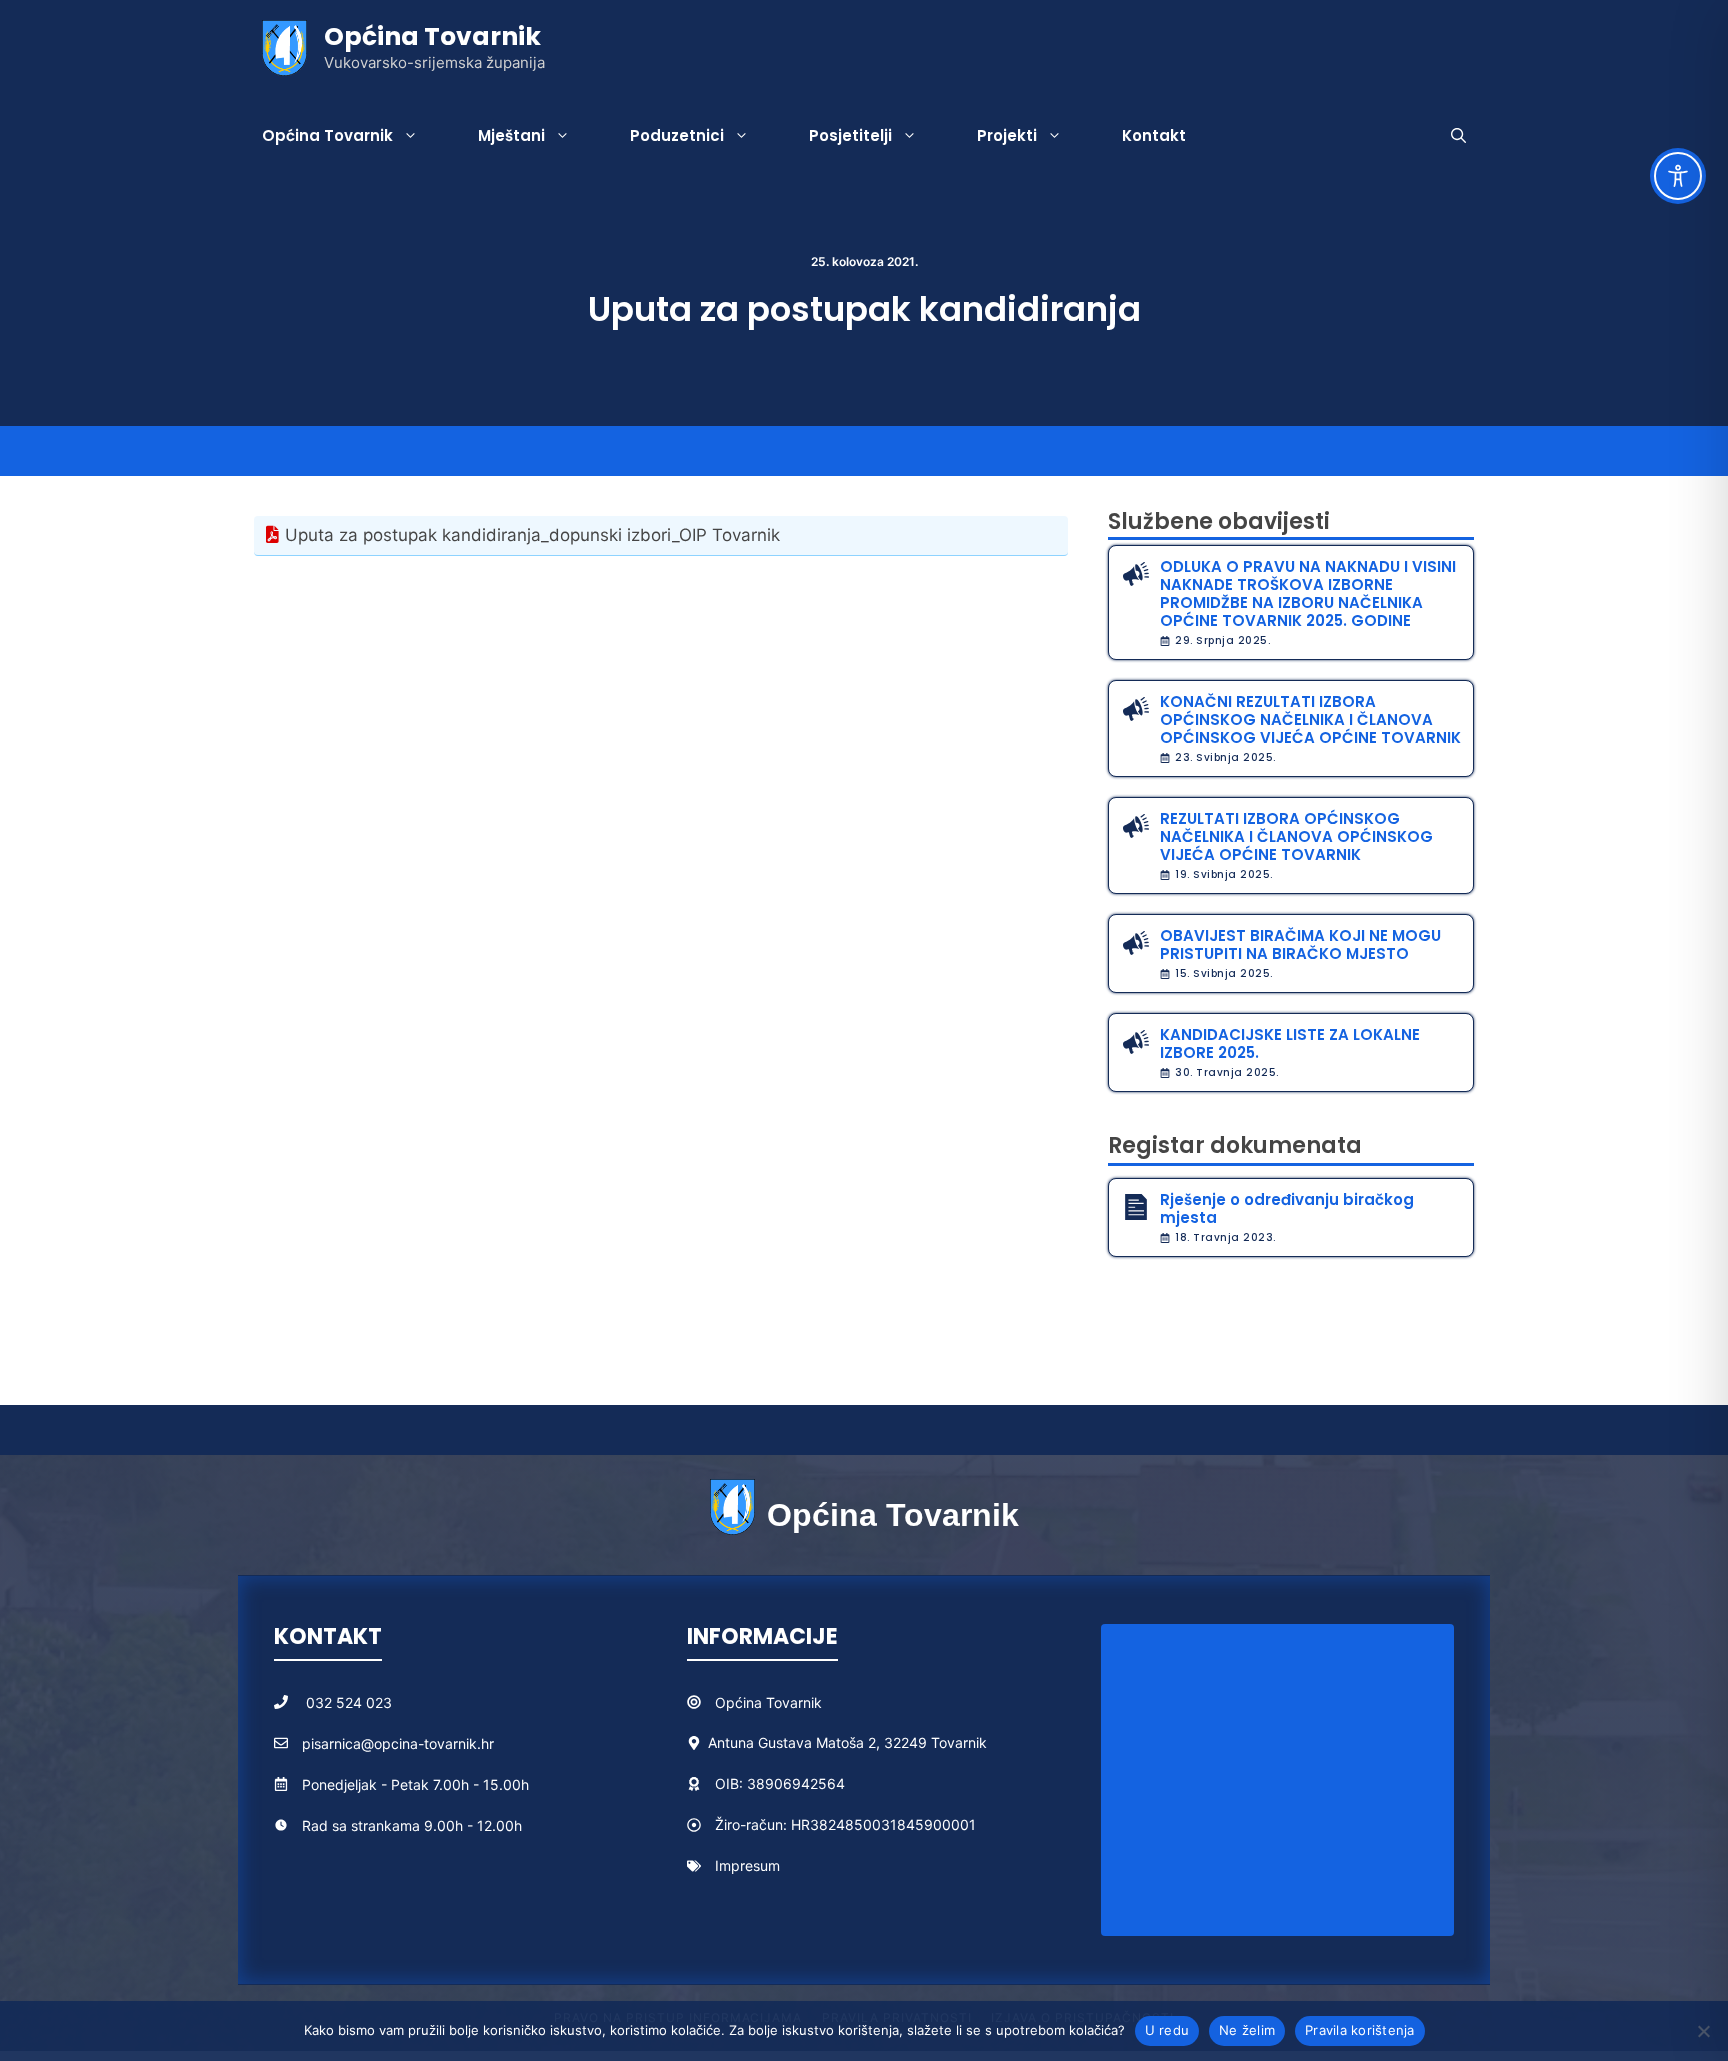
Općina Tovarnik (432, 36)
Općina (740, 1702)
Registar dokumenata (1235, 1145)
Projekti (1007, 135)
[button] (1458, 136)
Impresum (747, 1865)
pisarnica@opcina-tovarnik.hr (398, 1743)
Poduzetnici (677, 135)
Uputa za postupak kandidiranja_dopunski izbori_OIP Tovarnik (532, 535)
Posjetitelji (850, 135)
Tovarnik (794, 1702)
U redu (1167, 2030)
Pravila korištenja (1360, 2030)
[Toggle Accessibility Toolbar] (1678, 176)
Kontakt (1154, 135)
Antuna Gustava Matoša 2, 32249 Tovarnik (847, 1742)
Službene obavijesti (1219, 521)
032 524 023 (349, 1702)
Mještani (511, 135)
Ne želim (1247, 2030)
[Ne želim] (1703, 2031)
